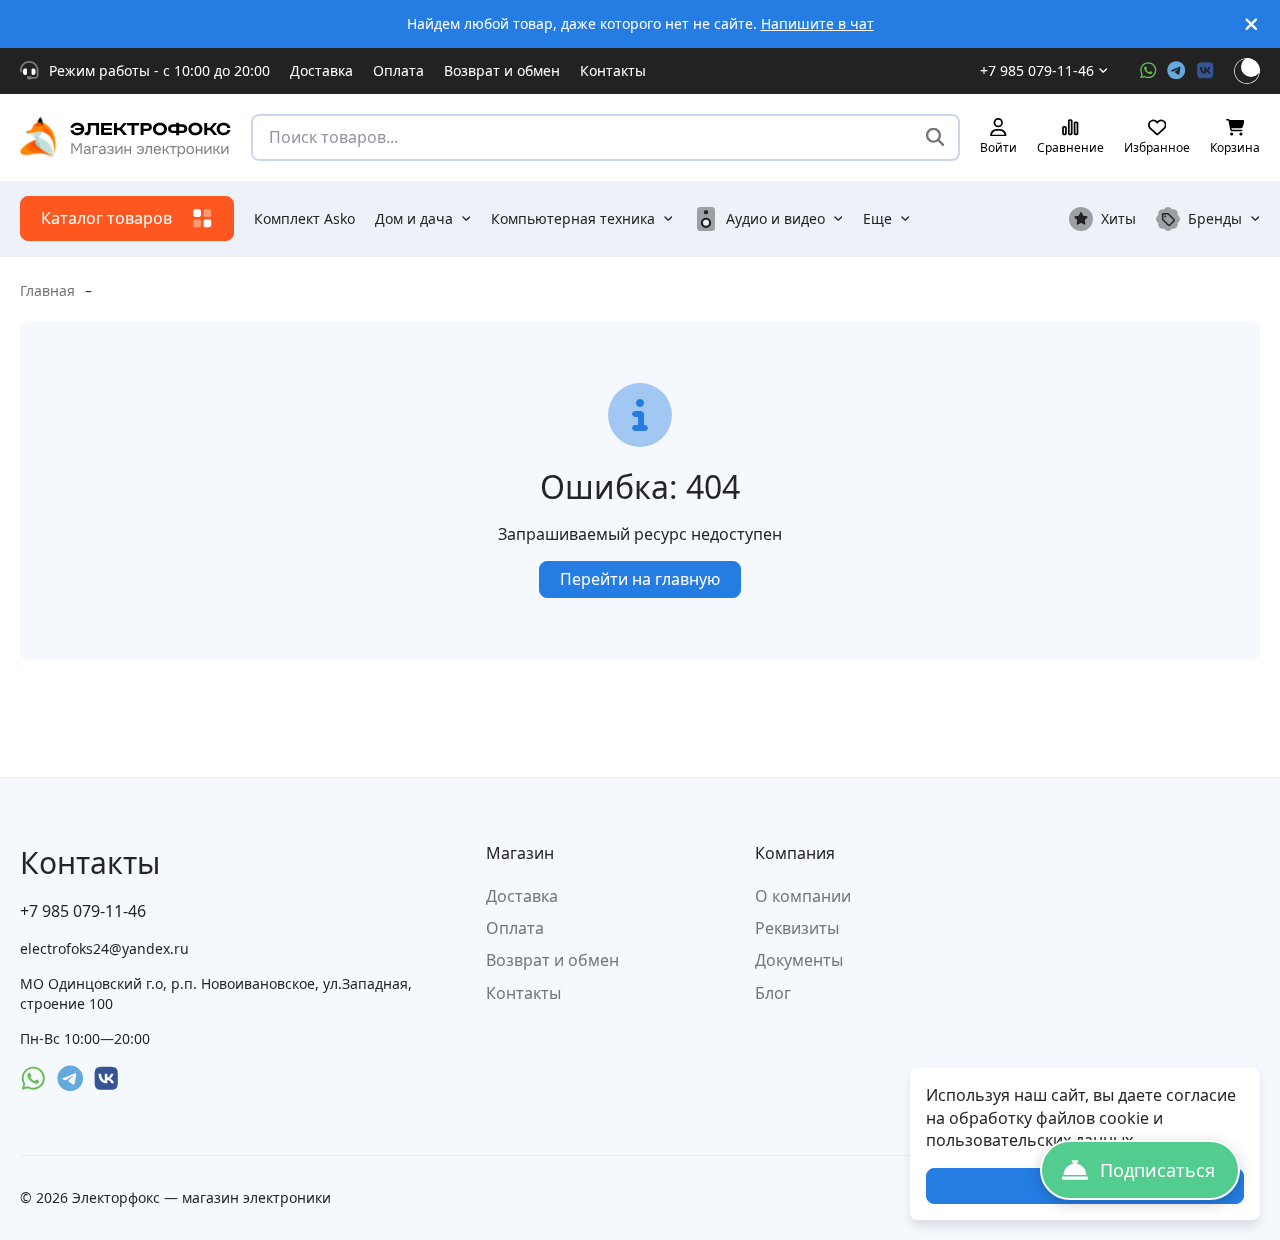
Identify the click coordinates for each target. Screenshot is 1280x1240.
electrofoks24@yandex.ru (104, 948)
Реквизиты (797, 928)
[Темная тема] (1247, 71)
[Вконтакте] (1205, 70)
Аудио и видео (775, 218)
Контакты (613, 70)
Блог (773, 993)
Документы (799, 960)
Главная (47, 290)
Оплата (398, 70)
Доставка (321, 70)
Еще (877, 218)
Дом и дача (414, 218)
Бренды (1215, 218)
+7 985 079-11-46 (1037, 70)
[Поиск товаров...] (935, 137)
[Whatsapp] (1148, 70)
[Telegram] (1176, 70)
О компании (803, 896)
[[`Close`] (1251, 24)
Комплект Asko (304, 218)
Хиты (1118, 218)
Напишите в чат (817, 23)
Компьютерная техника (573, 218)
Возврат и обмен (502, 70)
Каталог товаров (106, 218)
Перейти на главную (640, 579)
